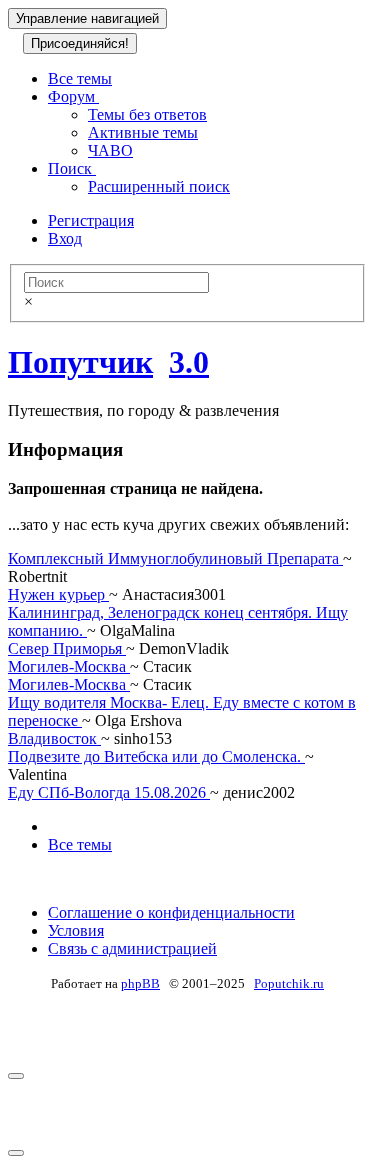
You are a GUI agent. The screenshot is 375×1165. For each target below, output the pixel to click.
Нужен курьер (58, 594)
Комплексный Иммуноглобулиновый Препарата (175, 558)
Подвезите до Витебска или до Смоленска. (156, 756)
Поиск (72, 168)
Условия (76, 930)
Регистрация (91, 220)
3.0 (189, 362)
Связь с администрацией (132, 948)
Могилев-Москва (69, 666)
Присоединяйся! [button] (80, 43)
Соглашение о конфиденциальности (171, 912)
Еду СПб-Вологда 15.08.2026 (109, 792)
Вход (65, 238)
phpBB (140, 983)
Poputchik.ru (289, 983)
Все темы (80, 78)
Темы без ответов (147, 114)
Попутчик (80, 362)
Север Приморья (67, 648)
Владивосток (54, 738)
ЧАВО (110, 150)
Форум (73, 96)
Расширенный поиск (159, 186)
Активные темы (143, 132)
